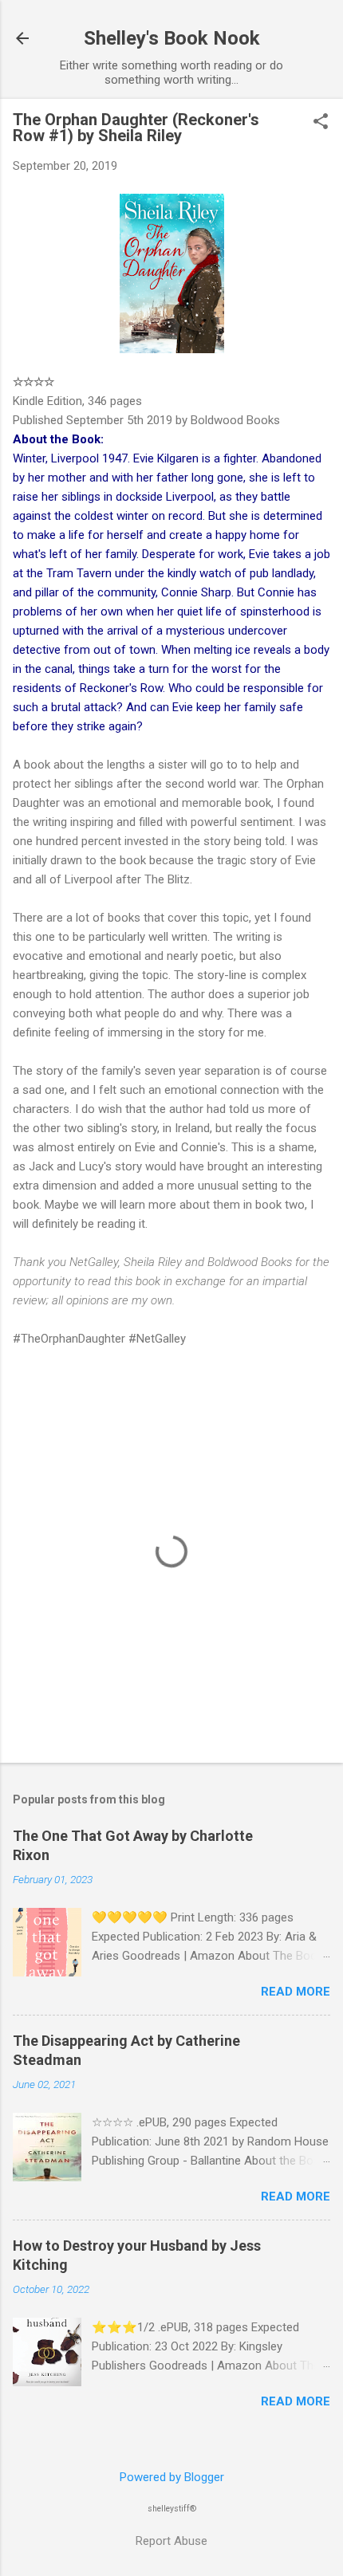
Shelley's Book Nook (172, 38)
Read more (296, 1992)
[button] (321, 123)
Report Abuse (171, 2541)
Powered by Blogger (172, 2477)
